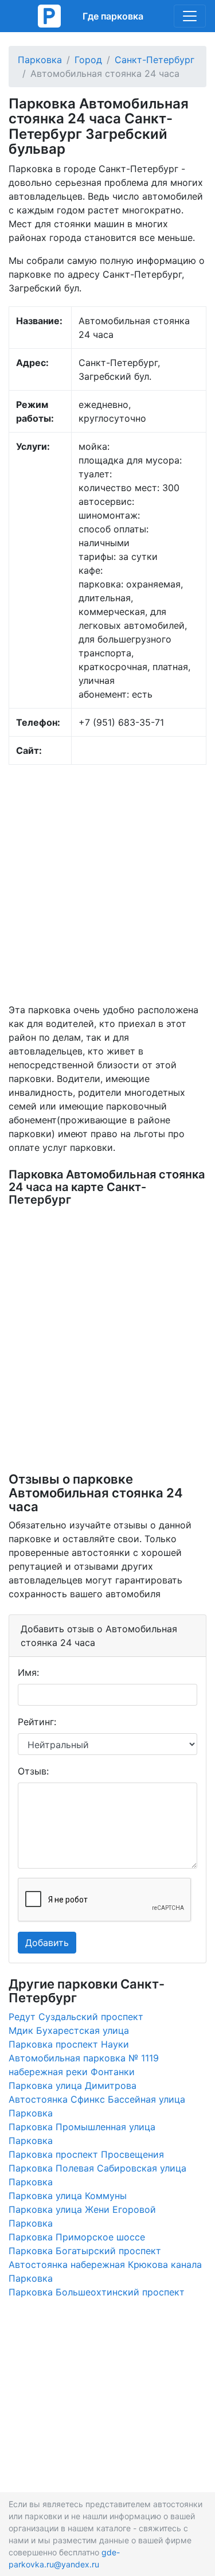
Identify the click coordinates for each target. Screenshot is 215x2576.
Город (88, 60)
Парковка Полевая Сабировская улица (97, 2168)
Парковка (40, 60)
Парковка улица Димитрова (73, 2085)
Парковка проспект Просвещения (86, 2154)
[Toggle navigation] (190, 16)
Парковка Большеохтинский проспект (97, 2292)
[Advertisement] (107, 884)
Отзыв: (33, 1771)
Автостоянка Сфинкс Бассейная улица (97, 2099)
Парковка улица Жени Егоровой (82, 2209)
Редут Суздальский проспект (76, 2017)
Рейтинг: (37, 1722)
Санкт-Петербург (155, 60)
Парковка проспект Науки (69, 2044)
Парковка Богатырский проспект (85, 2251)
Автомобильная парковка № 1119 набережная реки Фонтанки (84, 2065)
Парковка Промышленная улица (82, 2127)
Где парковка (113, 16)
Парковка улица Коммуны (68, 2196)
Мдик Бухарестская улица (69, 2030)
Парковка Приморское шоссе (77, 2237)
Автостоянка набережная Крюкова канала (105, 2264)
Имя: (28, 1672)
